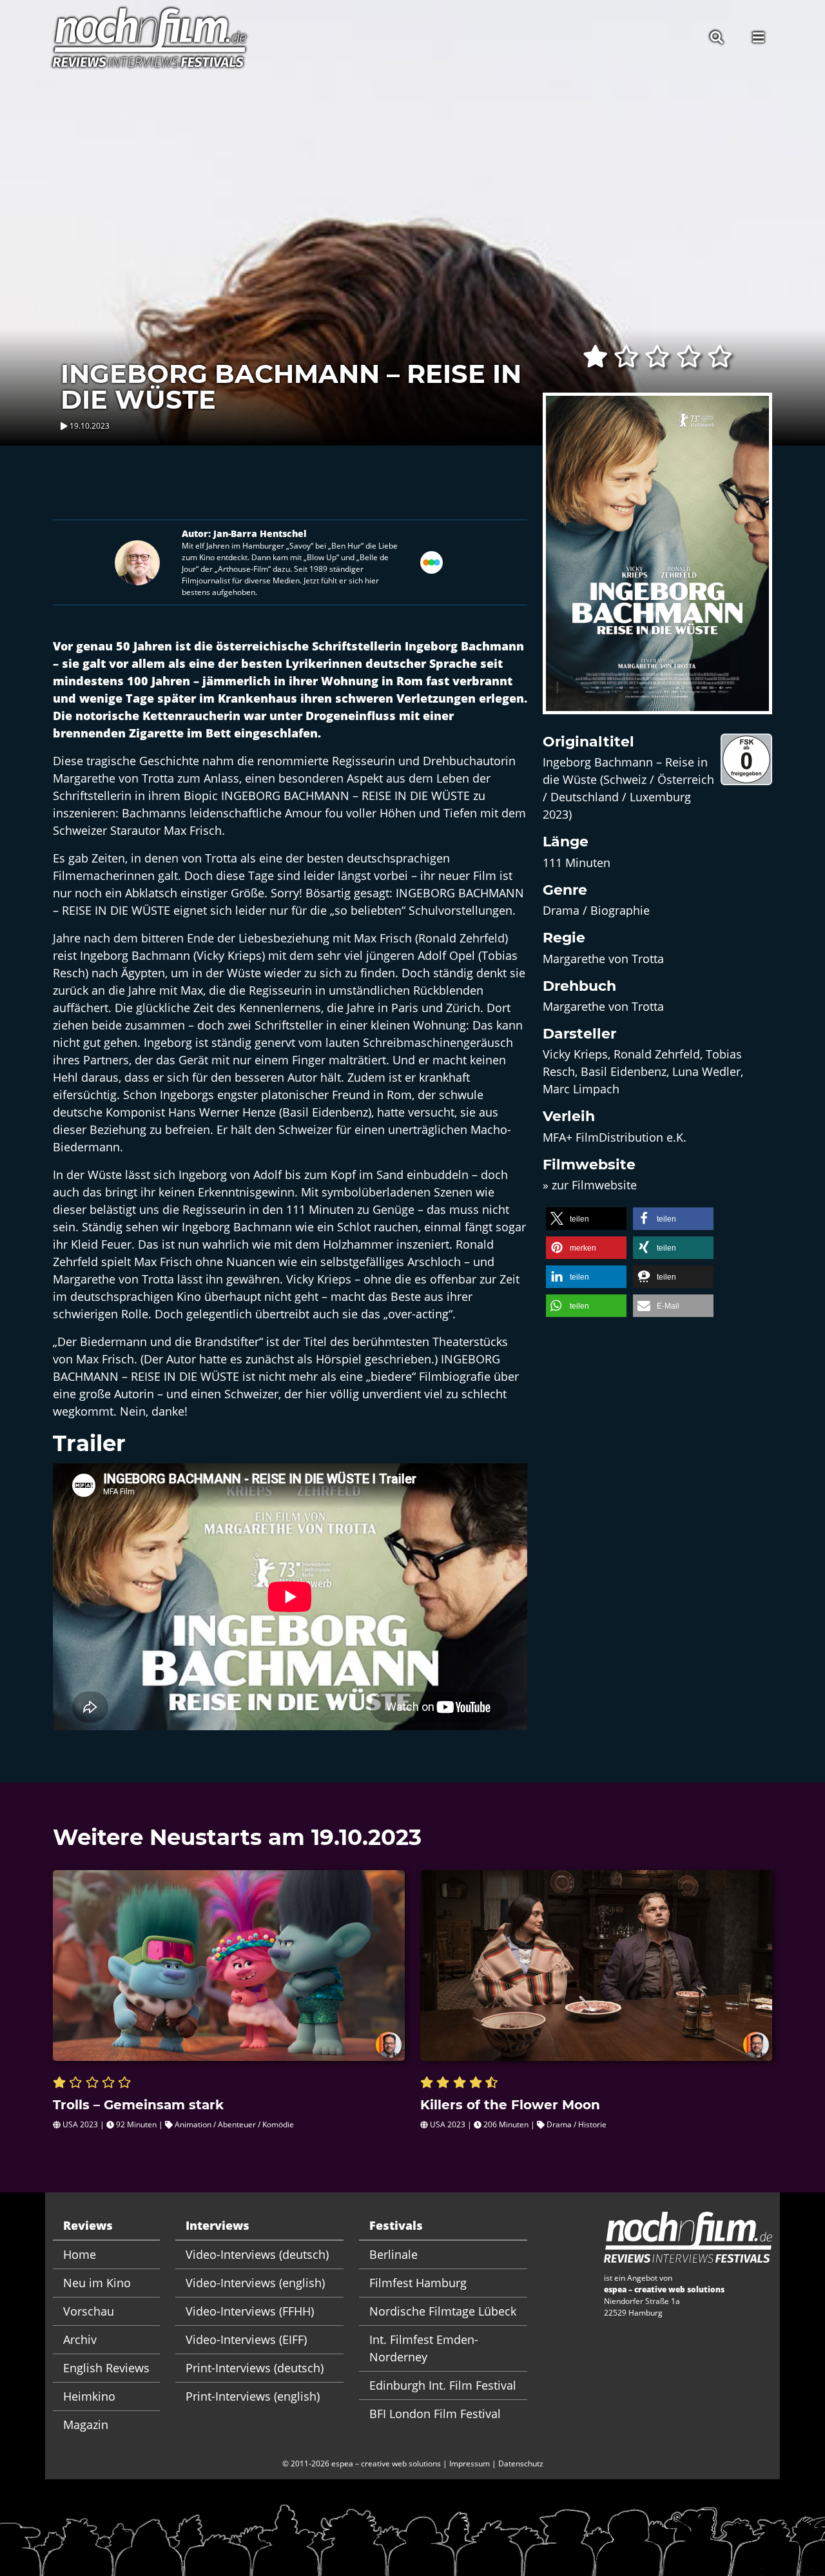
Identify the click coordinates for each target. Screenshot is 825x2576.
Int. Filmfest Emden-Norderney (424, 2348)
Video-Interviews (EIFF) (246, 2339)
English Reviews (106, 2368)
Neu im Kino (97, 2283)
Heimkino (89, 2396)
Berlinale (393, 2254)
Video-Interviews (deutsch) (257, 2254)
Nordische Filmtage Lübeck (443, 2311)
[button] (586, 1219)
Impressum (470, 2464)
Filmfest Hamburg (418, 2283)
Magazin (86, 2425)
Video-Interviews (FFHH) (250, 2311)
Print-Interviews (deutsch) (255, 2368)
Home (80, 2254)
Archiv (80, 2339)
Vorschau (89, 2311)
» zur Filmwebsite (590, 1185)
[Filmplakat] (657, 561)
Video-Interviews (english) (255, 2283)
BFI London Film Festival (435, 2414)
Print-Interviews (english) (253, 2396)
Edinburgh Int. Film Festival (443, 2385)
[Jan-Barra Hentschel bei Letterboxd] (432, 561)
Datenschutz (521, 2464)
